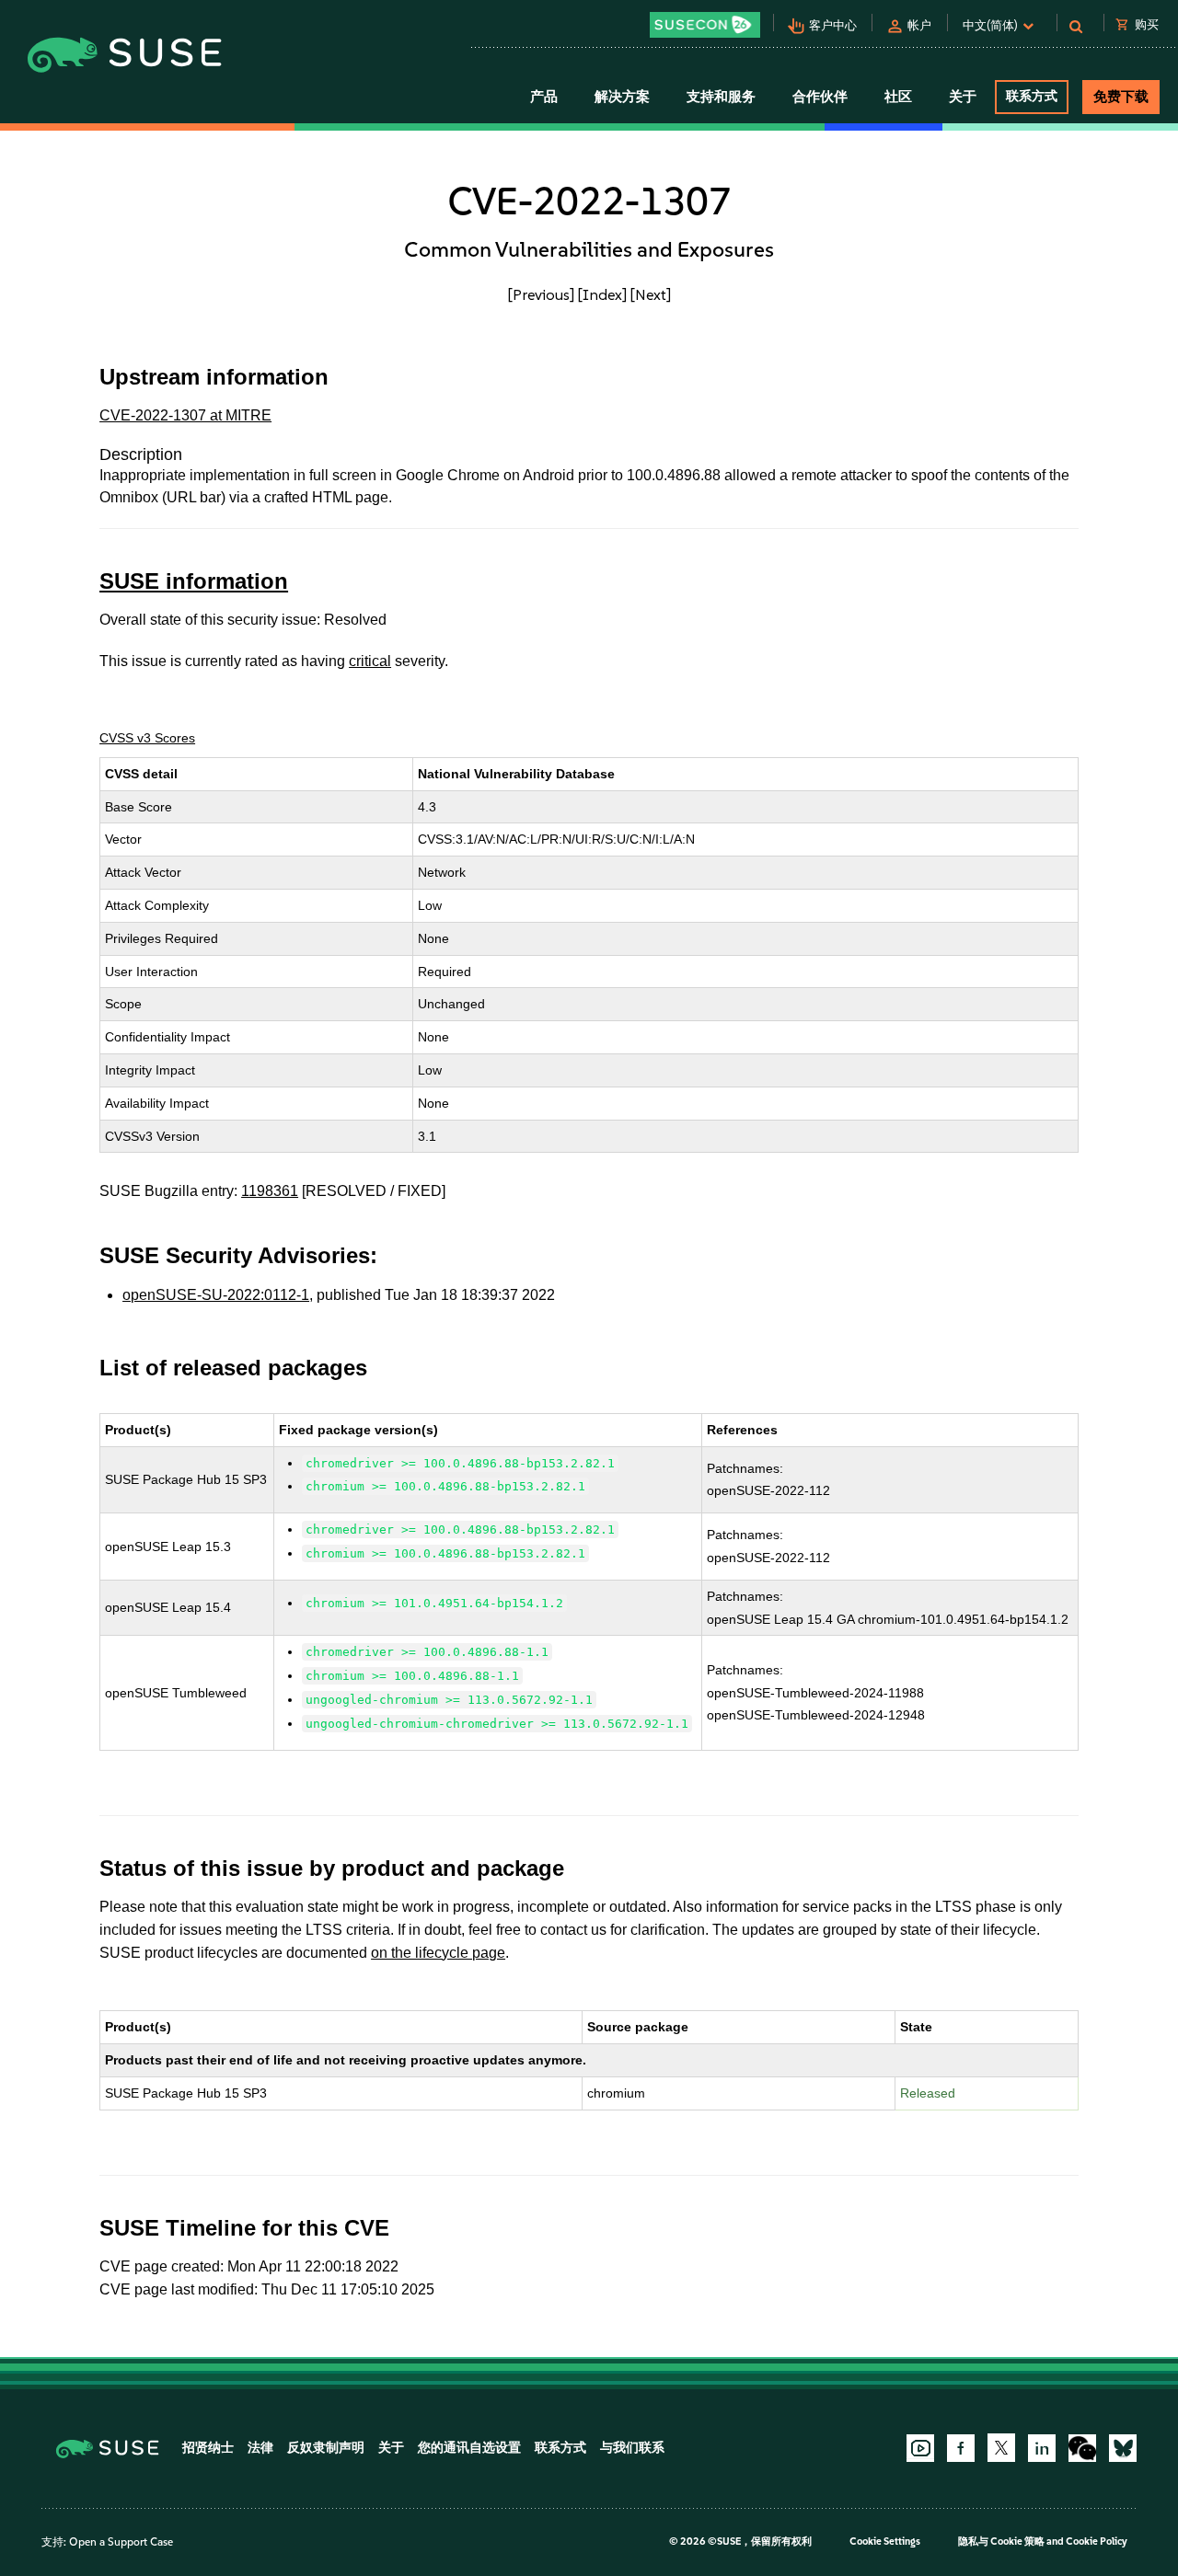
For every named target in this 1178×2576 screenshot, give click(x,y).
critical (370, 661)
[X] (1001, 2447)
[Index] (602, 294)
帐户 (919, 25)
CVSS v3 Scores (147, 738)
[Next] (651, 294)
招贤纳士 (208, 2448)
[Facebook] (961, 2448)
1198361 (270, 1191)
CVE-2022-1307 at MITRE (185, 415)
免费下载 (1121, 97)
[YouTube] (920, 2448)
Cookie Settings (885, 2541)
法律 (260, 2448)
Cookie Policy (1097, 2541)
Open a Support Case (121, 2542)
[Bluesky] (1123, 2448)
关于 (391, 2448)
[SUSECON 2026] (705, 25)
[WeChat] (1082, 2448)
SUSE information (194, 581)
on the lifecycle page (438, 1953)
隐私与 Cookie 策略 (1001, 2541)
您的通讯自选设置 (469, 2448)
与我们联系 (632, 2448)
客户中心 (833, 25)
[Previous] (541, 294)
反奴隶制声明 (326, 2448)
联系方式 (1032, 96)
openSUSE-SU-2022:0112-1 (216, 1295)
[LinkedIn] (1042, 2448)
